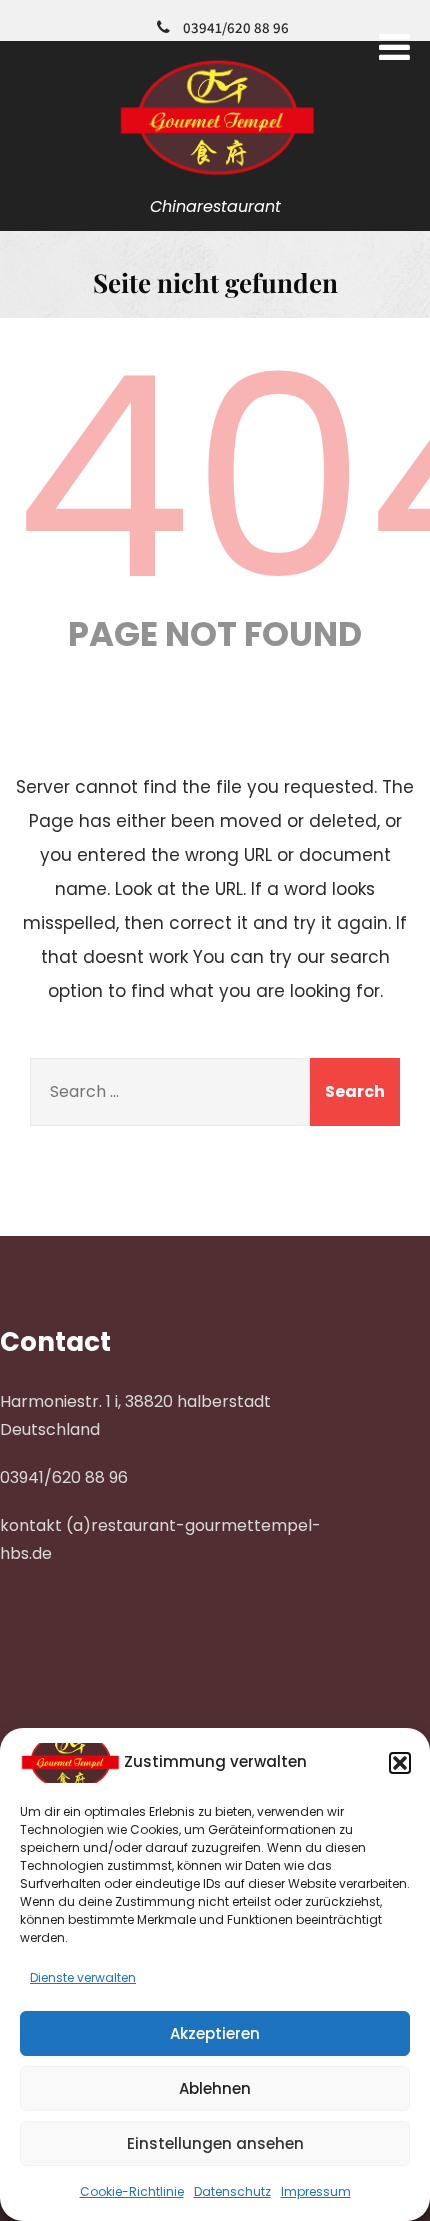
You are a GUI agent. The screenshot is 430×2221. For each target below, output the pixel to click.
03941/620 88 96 (236, 27)
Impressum (316, 2191)
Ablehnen (215, 2088)
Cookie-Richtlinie (132, 2191)
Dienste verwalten (83, 1977)
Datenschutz (232, 2191)
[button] (400, 1763)
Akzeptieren (215, 2033)
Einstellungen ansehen (215, 2143)
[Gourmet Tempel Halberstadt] (215, 177)
